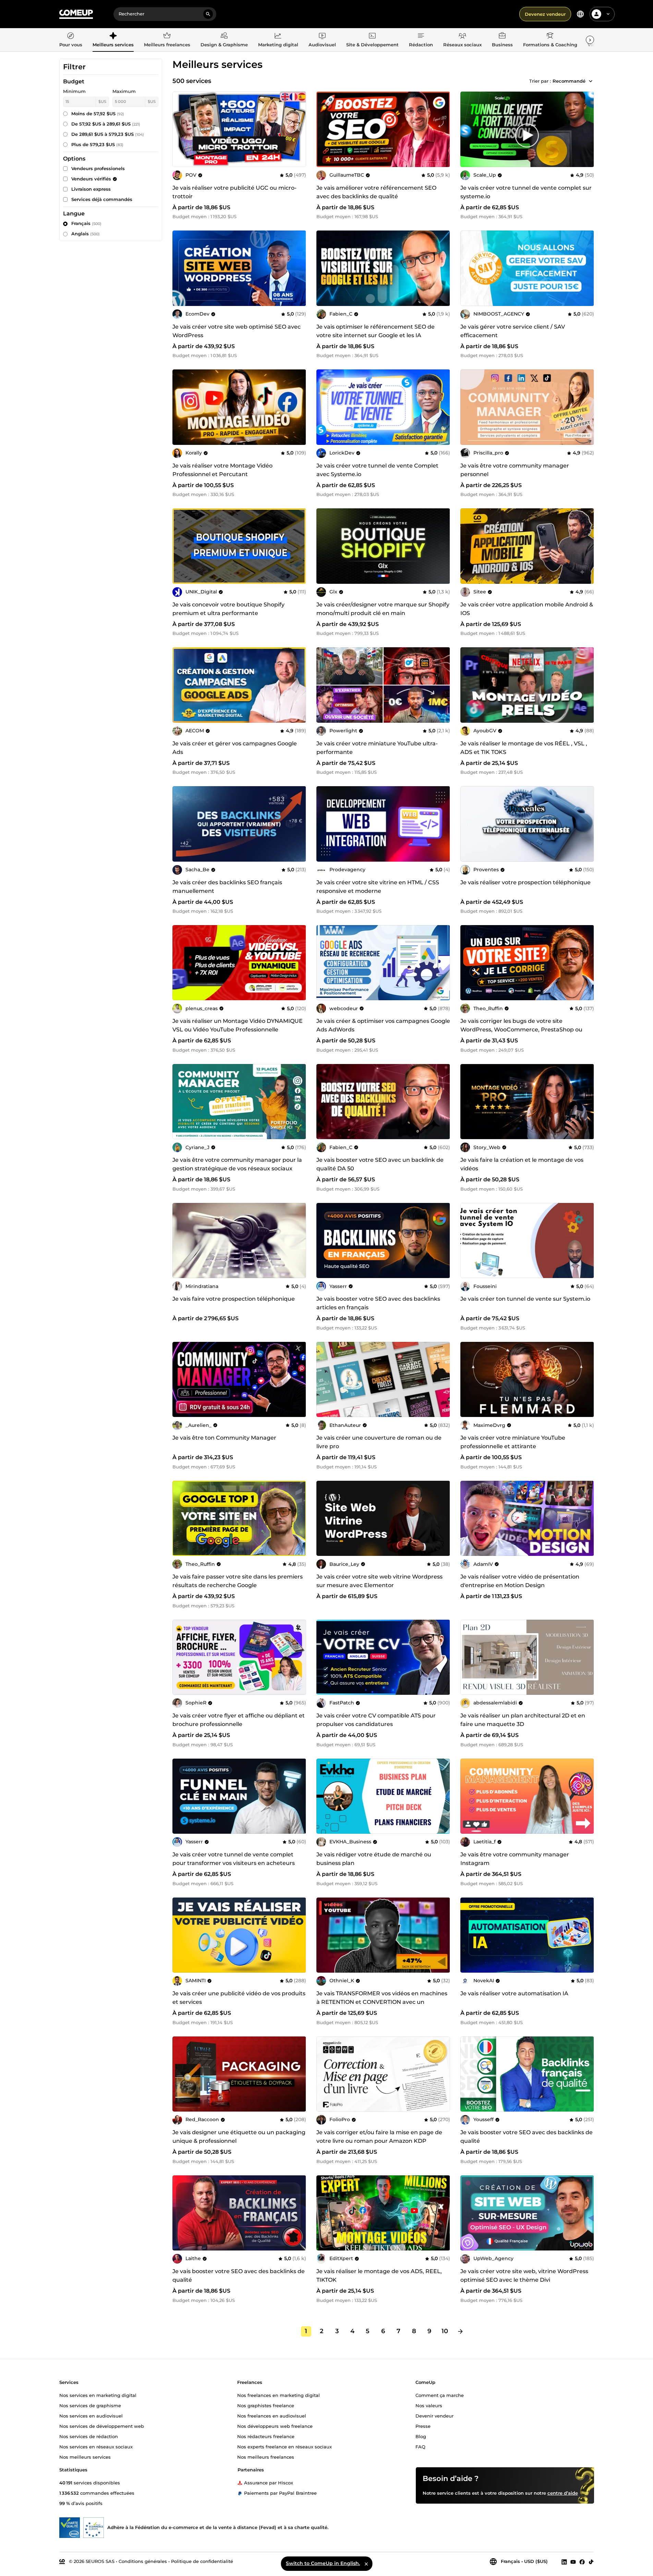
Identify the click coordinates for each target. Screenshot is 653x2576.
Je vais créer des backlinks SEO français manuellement (227, 887)
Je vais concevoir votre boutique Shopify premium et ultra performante (228, 609)
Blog (421, 2436)
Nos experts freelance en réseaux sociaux (285, 2446)
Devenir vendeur (434, 2415)
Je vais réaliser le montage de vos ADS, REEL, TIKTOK (379, 2276)
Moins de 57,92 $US (98, 114)
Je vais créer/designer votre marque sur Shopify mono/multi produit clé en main (383, 609)
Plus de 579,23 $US (97, 144)
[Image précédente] (324, 129)
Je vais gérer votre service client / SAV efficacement (513, 331)
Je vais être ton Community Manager (224, 1438)
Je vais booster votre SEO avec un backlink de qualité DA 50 (380, 1164)
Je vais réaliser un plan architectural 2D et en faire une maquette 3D (523, 1720)
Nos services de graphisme (90, 2405)
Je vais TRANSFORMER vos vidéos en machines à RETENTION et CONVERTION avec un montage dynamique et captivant (382, 2002)
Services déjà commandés (102, 199)
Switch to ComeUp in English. (323, 2563)
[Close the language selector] (366, 2564)
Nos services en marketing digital (98, 2395)
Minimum (74, 91)
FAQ (420, 2446)
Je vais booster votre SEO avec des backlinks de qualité (527, 2137)
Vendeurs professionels (98, 168)
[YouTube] (573, 2562)
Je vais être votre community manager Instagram (515, 1859)
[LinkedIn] (564, 2562)
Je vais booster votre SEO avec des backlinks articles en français (378, 1303)
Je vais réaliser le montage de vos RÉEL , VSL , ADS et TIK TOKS (524, 748)
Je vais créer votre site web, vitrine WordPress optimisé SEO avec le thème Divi (524, 2276)
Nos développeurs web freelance (275, 2426)
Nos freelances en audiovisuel (272, 2415)
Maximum (124, 91)
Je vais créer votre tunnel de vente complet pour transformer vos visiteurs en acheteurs (234, 1859)
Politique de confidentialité (202, 2561)
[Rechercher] (208, 14)
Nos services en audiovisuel (91, 2415)
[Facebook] (582, 2562)
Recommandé (569, 81)
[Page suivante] (460, 2331)
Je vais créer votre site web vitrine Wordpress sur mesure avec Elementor (379, 1581)
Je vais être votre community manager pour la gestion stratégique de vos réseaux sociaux (237, 1164)
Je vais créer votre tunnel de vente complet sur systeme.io (526, 192)
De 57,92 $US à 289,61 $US (106, 124)
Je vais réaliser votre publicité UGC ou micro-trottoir (234, 192)
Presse (423, 2426)
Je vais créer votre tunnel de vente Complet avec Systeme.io (377, 470)
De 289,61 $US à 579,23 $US (108, 134)
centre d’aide (563, 2493)
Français (86, 223)
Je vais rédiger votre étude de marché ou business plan (374, 1859)
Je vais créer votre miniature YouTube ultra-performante (377, 748)
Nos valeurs (429, 2405)
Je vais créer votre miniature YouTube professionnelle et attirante (513, 1442)
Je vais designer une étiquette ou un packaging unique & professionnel (239, 2137)
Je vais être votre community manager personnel (515, 470)
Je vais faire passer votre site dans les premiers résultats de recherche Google (238, 1581)
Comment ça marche (440, 2395)
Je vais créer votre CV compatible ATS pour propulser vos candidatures (376, 1720)
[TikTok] (591, 2562)
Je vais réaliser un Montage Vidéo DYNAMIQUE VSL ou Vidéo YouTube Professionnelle (238, 1025)
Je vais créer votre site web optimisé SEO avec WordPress (237, 331)
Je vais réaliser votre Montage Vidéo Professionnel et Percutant (222, 470)
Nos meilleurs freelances (266, 2457)
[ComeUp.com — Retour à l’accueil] (76, 14)
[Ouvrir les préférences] (580, 14)
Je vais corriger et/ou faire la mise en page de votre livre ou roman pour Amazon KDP (379, 2137)
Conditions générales (143, 2561)
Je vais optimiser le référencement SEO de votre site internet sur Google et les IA (376, 331)
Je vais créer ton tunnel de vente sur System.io (525, 1299)
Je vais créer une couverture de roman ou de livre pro (379, 1442)
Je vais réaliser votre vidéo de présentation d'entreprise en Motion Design (520, 1581)
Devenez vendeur (545, 14)
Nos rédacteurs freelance (266, 2436)
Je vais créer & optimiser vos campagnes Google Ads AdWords (383, 1025)
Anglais (86, 234)
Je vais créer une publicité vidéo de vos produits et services (239, 1998)
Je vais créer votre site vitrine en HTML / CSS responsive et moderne (378, 887)
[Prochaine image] (443, 129)
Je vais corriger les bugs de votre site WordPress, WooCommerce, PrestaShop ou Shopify (521, 1030)
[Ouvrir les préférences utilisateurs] (608, 14)
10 (445, 2331)
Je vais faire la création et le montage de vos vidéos (522, 1164)
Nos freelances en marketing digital (279, 2395)
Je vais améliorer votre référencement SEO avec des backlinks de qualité (376, 192)
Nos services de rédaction (89, 2436)
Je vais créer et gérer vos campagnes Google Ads (235, 748)
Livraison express (91, 189)
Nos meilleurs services (85, 2457)
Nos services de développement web (102, 2426)
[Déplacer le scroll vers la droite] (590, 40)
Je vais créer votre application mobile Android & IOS (527, 609)
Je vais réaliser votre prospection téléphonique (525, 882)
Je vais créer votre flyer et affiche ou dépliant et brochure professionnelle (239, 1720)
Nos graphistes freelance (266, 2405)
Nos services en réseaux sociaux (96, 2446)
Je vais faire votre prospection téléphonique (234, 1299)
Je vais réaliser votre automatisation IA (514, 1993)
